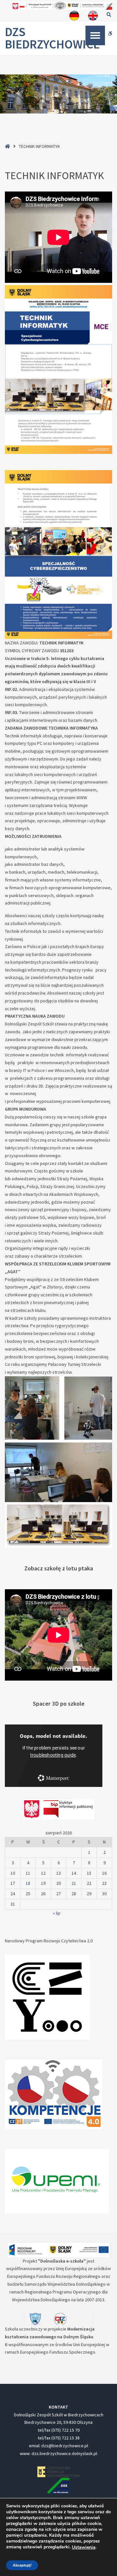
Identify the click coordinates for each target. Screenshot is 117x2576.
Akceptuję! (22, 2565)
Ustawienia (84, 2547)
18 (28, 1883)
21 (74, 1883)
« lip (57, 1913)
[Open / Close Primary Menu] (95, 35)
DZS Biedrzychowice (52, 38)
